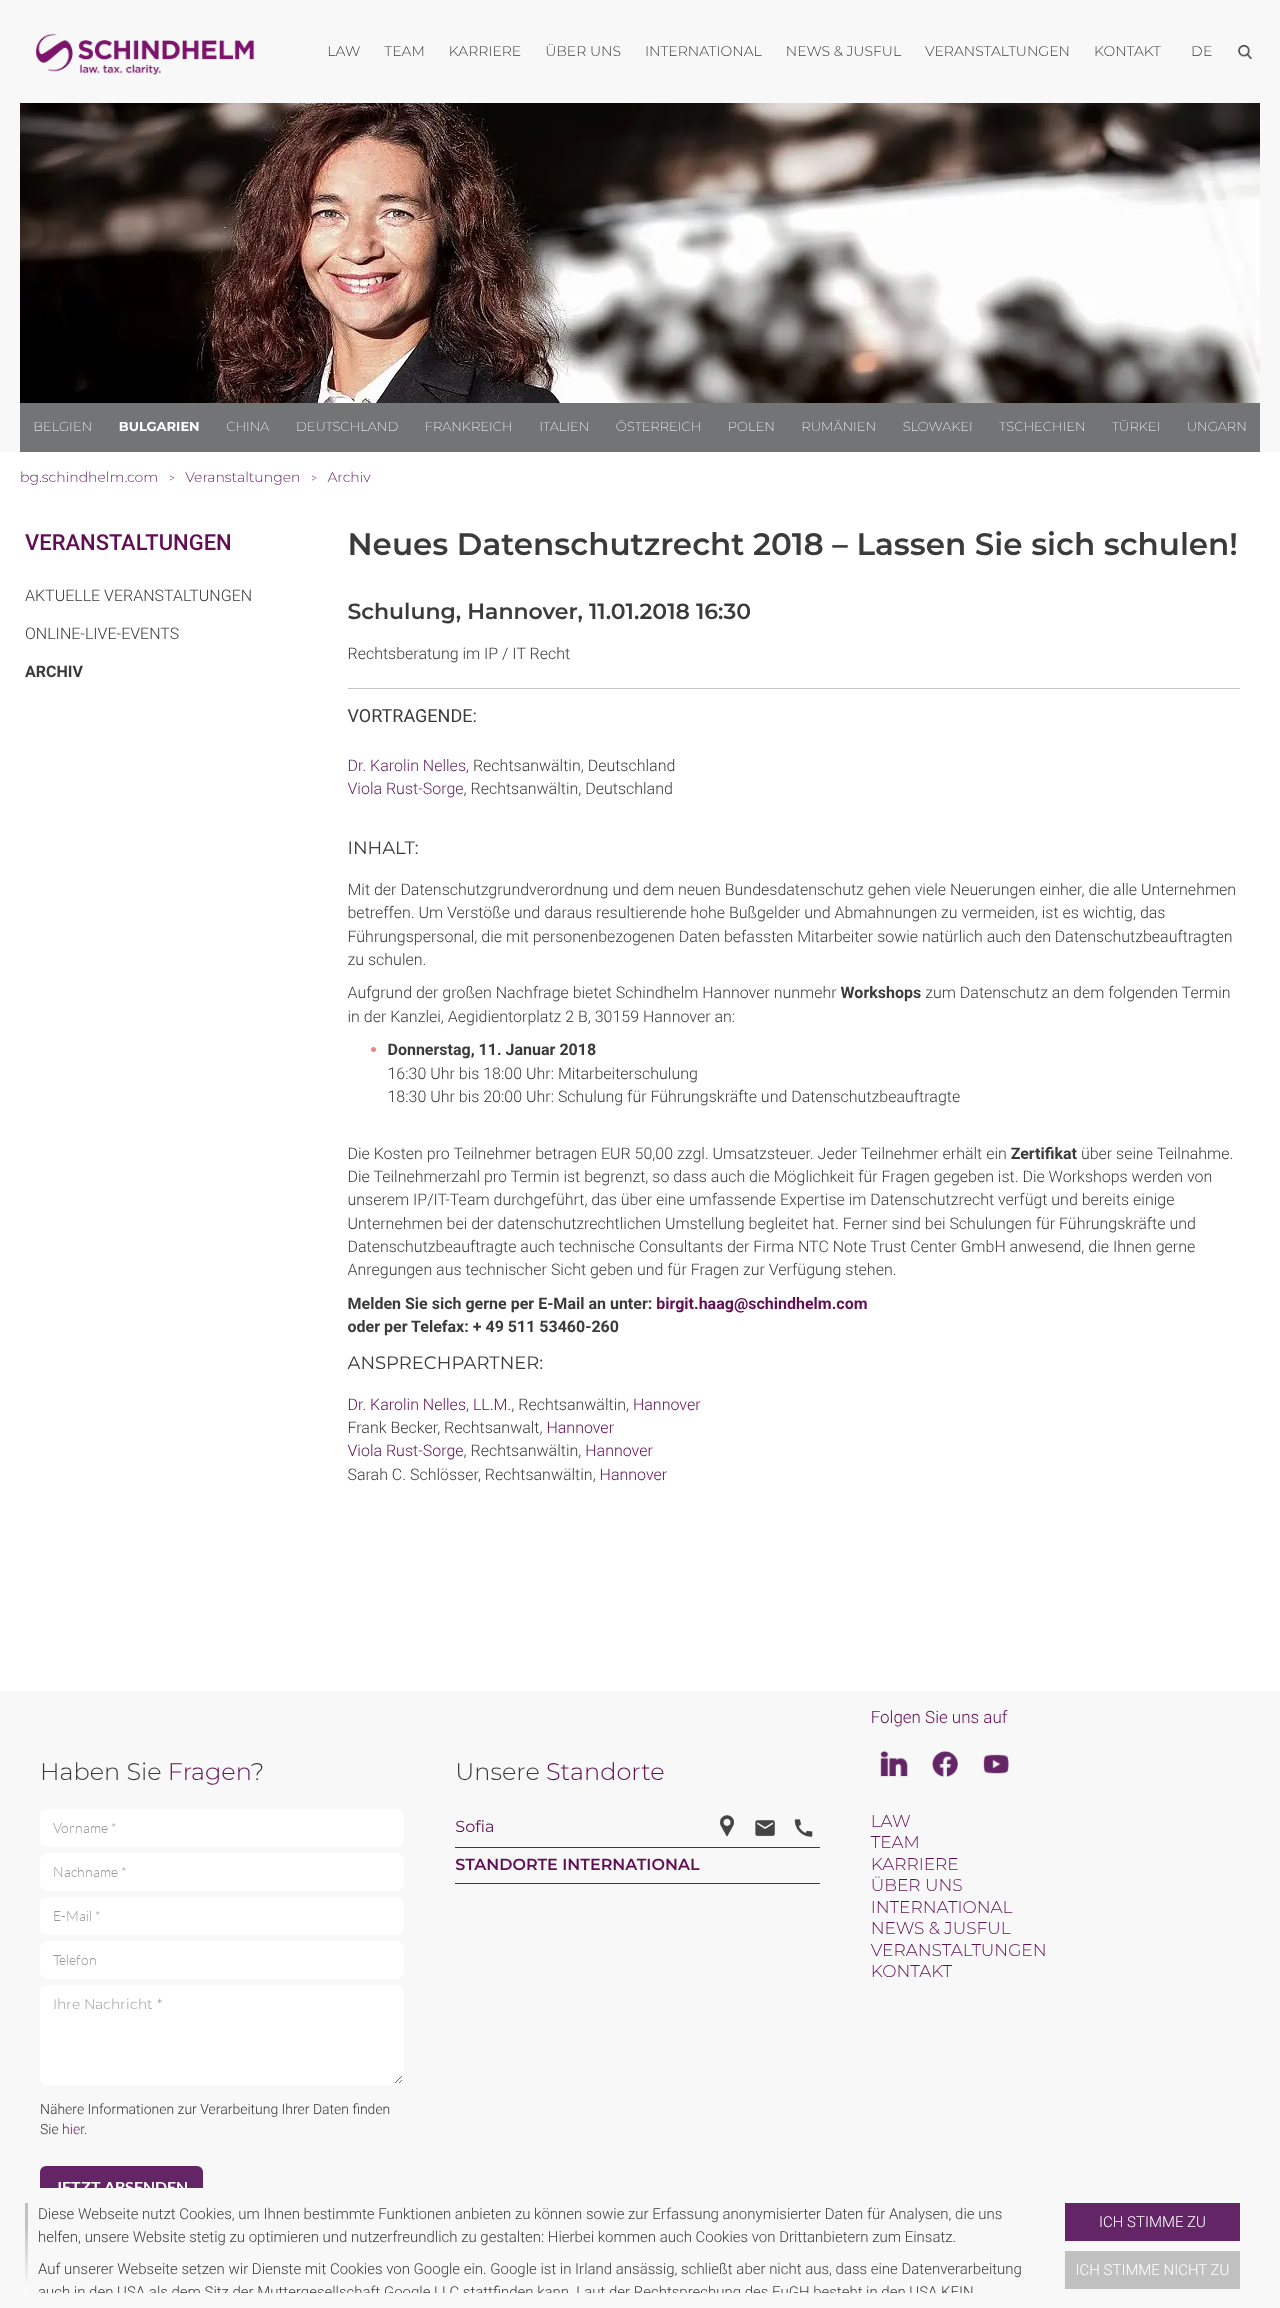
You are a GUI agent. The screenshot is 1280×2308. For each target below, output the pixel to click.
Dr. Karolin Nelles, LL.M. (430, 1404)
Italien (564, 427)
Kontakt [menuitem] (1127, 51)
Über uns (917, 1886)
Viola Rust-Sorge (406, 788)
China (247, 427)
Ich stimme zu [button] (1152, 2222)
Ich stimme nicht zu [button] (1153, 2270)
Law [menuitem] (343, 51)
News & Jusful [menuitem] (843, 51)
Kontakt (911, 1972)
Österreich (659, 427)
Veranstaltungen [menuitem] (997, 51)
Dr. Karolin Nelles (407, 765)
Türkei (1136, 427)
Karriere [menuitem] (485, 51)
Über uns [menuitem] (583, 51)
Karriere (915, 1865)
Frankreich (469, 427)
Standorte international (577, 1865)
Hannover (667, 1404)
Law (891, 1822)
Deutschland (347, 427)
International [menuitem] (703, 51)
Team (895, 1843)
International (942, 1908)
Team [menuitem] (404, 51)
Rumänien (838, 427)
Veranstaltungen (128, 543)
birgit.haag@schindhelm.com (761, 1303)
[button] (1057, 2248)
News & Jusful (941, 1929)
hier (73, 2130)
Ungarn (1217, 427)
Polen (751, 427)
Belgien (62, 427)
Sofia (474, 1827)
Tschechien (1042, 427)
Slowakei (938, 427)
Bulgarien (159, 427)
